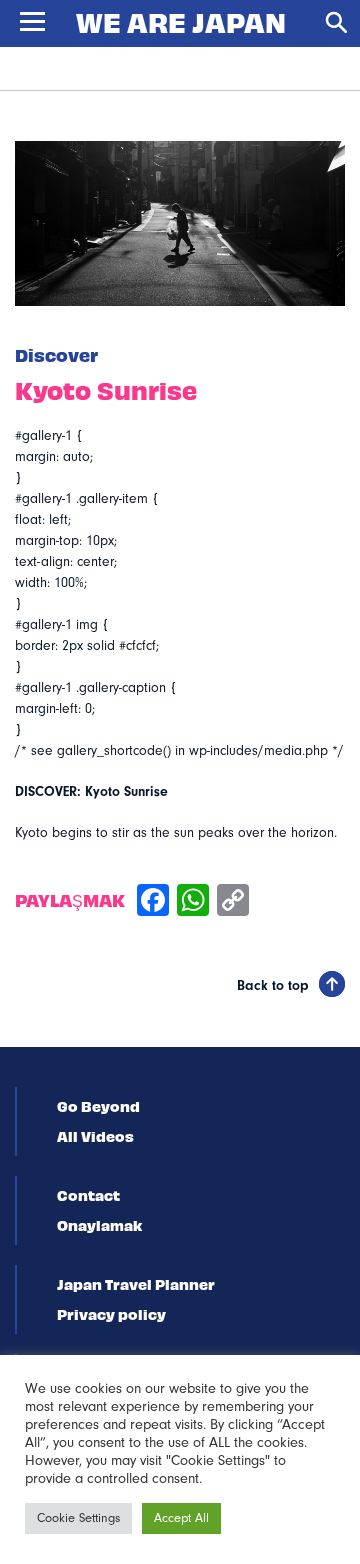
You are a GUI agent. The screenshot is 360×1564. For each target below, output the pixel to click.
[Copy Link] (233, 902)
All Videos (95, 1136)
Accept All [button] (181, 1518)
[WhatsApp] (193, 902)
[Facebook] (153, 902)
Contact (88, 1195)
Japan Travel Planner (136, 1284)
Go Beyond (98, 1106)
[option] (180, 223)
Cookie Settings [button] (78, 1518)
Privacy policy (111, 1314)
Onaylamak (99, 1225)
